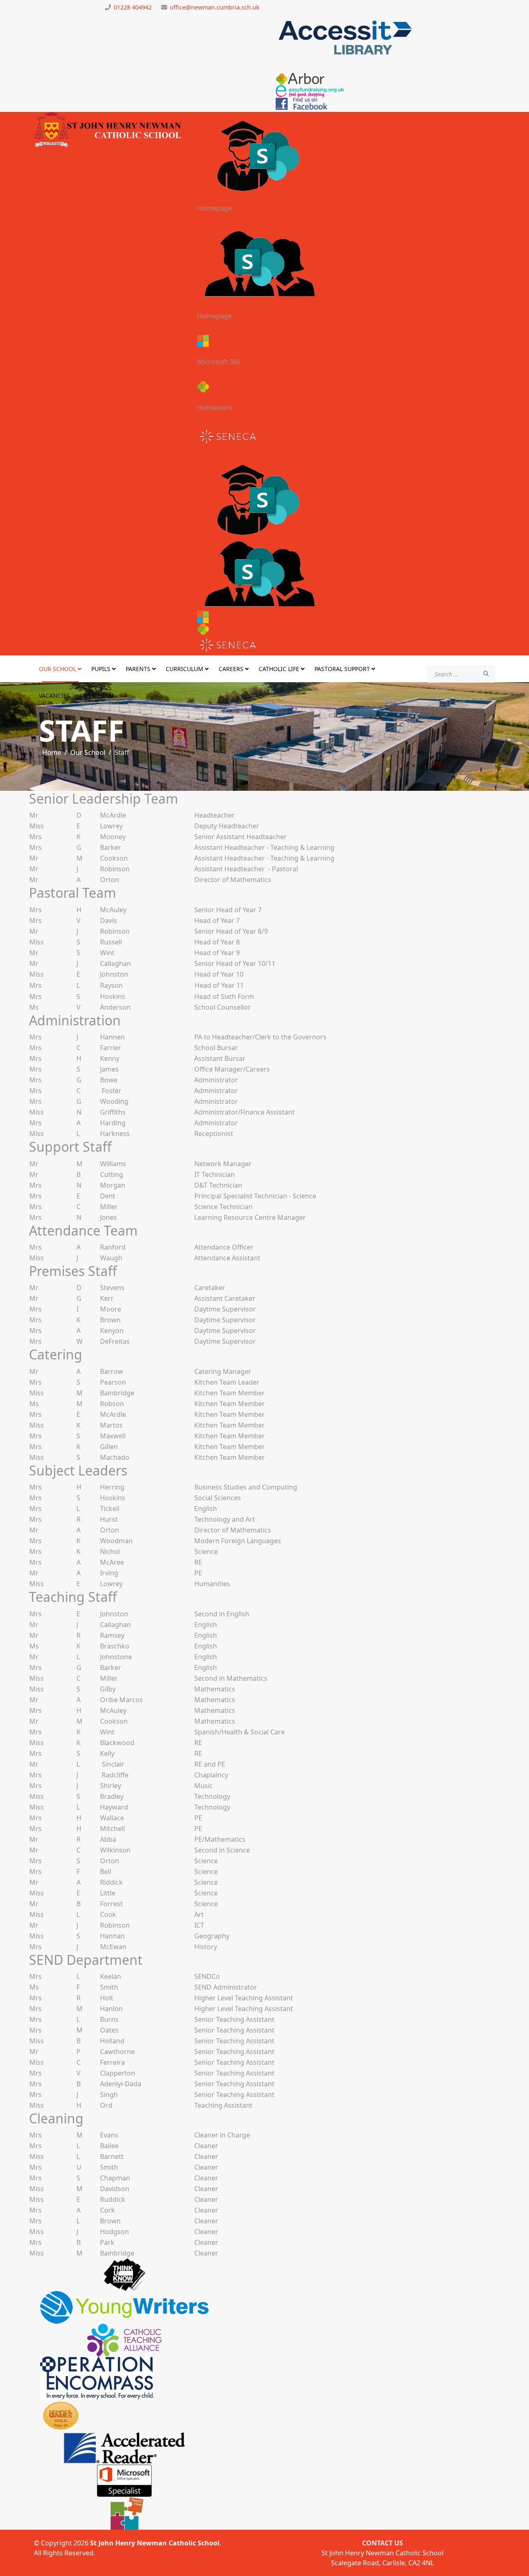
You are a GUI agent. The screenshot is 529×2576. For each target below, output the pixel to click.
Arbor (209, 397)
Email (209, 352)
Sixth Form (97, 696)
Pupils (210, 198)
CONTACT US (382, 2543)
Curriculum (185, 669)
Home (52, 752)
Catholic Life (279, 669)
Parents (138, 669)
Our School (57, 669)
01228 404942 (133, 7)
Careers (231, 669)
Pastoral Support (342, 669)
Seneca (212, 452)
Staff (207, 306)
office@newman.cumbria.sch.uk (215, 7)
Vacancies (54, 696)
